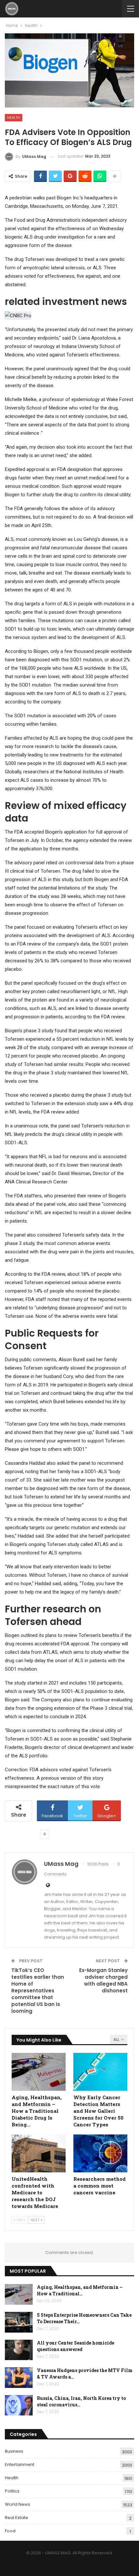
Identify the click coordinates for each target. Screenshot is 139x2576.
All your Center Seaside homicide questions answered (75, 2346)
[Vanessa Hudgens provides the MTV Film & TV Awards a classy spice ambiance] (19, 2378)
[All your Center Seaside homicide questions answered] (19, 2350)
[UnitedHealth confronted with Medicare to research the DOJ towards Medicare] (39, 2153)
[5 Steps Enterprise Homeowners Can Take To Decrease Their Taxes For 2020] (19, 2322)
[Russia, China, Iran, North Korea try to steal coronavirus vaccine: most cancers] (19, 2405)
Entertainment (20, 2464)
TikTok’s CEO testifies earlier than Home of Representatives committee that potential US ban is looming (38, 1991)
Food (10, 2531)
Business (14, 2451)
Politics (12, 2491)
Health (14, 118)
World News (17, 2504)
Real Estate (16, 2518)
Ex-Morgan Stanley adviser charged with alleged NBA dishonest (103, 1980)
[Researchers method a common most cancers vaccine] (100, 2153)
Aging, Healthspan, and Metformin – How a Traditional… (80, 2290)
